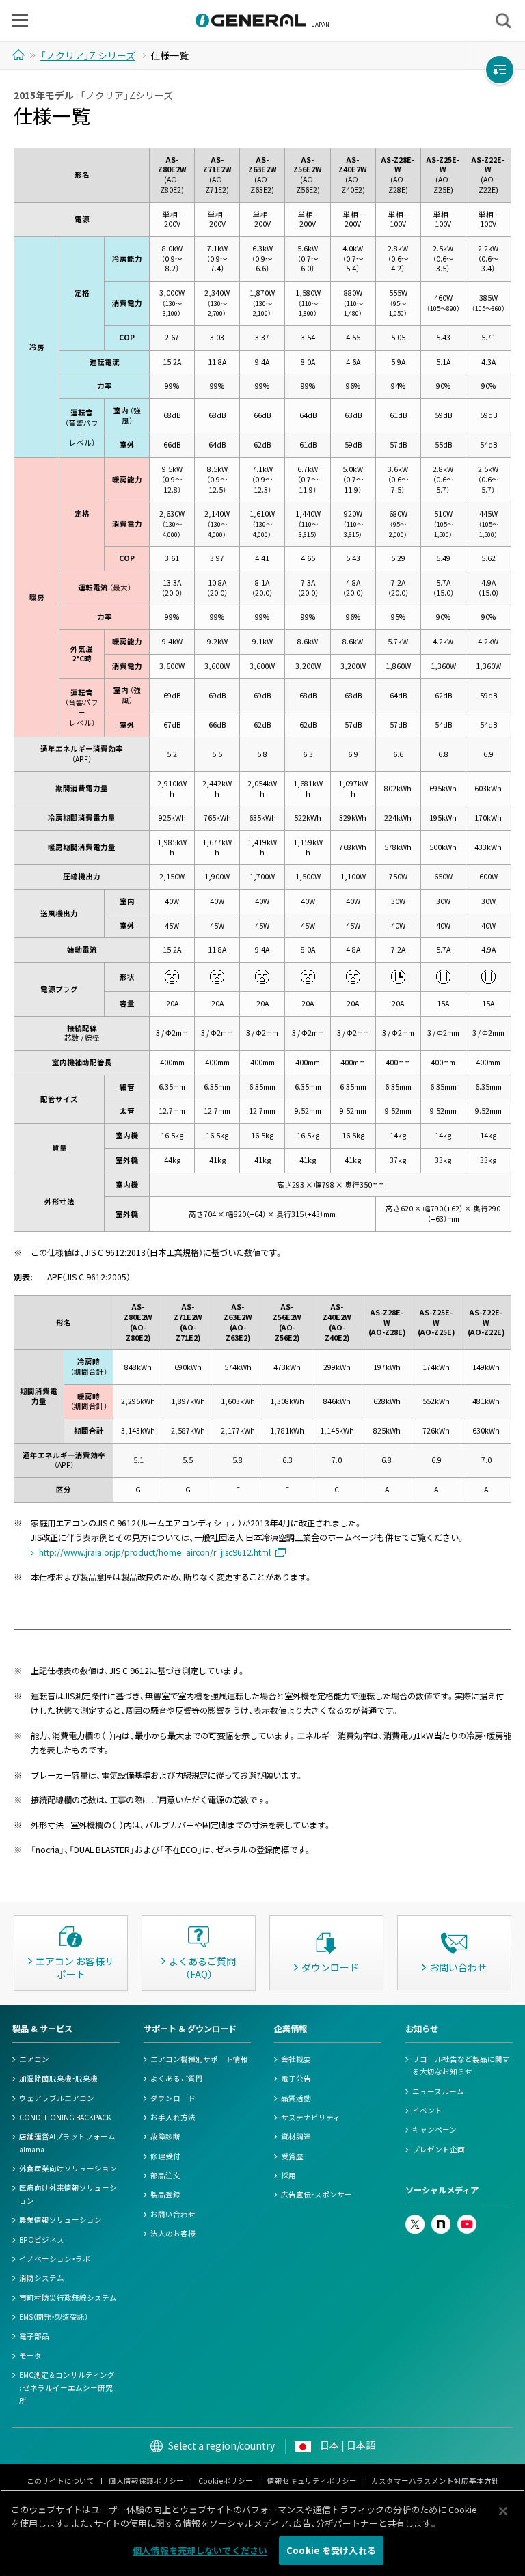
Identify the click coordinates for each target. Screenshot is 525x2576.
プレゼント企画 (439, 2149)
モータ (30, 2356)
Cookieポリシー (226, 2481)
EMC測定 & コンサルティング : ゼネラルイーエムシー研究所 (67, 2387)
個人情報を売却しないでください (200, 2550)
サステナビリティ (311, 2117)
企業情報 (291, 2029)
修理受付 (165, 2156)
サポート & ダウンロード (190, 2029)
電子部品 (34, 2336)
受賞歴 (292, 2156)
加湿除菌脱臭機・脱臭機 (58, 2078)
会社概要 (296, 2059)
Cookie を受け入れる (331, 2550)
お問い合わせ (173, 2214)
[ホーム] (20, 55)
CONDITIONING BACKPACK (65, 2117)
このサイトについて (60, 2481)
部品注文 (165, 2175)
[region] (262, 2533)
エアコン (34, 2059)
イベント (427, 2110)
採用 (288, 2175)
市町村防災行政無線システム (68, 2298)
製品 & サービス (42, 2029)
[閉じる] (503, 2511)
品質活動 (296, 2098)
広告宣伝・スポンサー (317, 2194)
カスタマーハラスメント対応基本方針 (435, 2481)
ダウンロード (173, 2098)
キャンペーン (434, 2129)
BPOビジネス (42, 2239)
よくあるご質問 (177, 2078)
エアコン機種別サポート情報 (199, 2059)
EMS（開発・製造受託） (54, 2317)
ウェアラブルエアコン (57, 2098)
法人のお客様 (173, 2233)
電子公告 (296, 2078)
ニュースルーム (438, 2091)
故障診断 (165, 2136)
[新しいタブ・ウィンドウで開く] (415, 2220)
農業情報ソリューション (60, 2220)
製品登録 (165, 2194)
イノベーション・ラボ (55, 2259)
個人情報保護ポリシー (146, 2481)
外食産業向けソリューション (68, 2168)
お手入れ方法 (173, 2117)
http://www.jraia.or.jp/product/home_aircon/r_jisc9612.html (155, 1552)
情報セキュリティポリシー (312, 2481)
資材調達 (296, 2136)
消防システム (42, 2278)
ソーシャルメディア (442, 2190)
